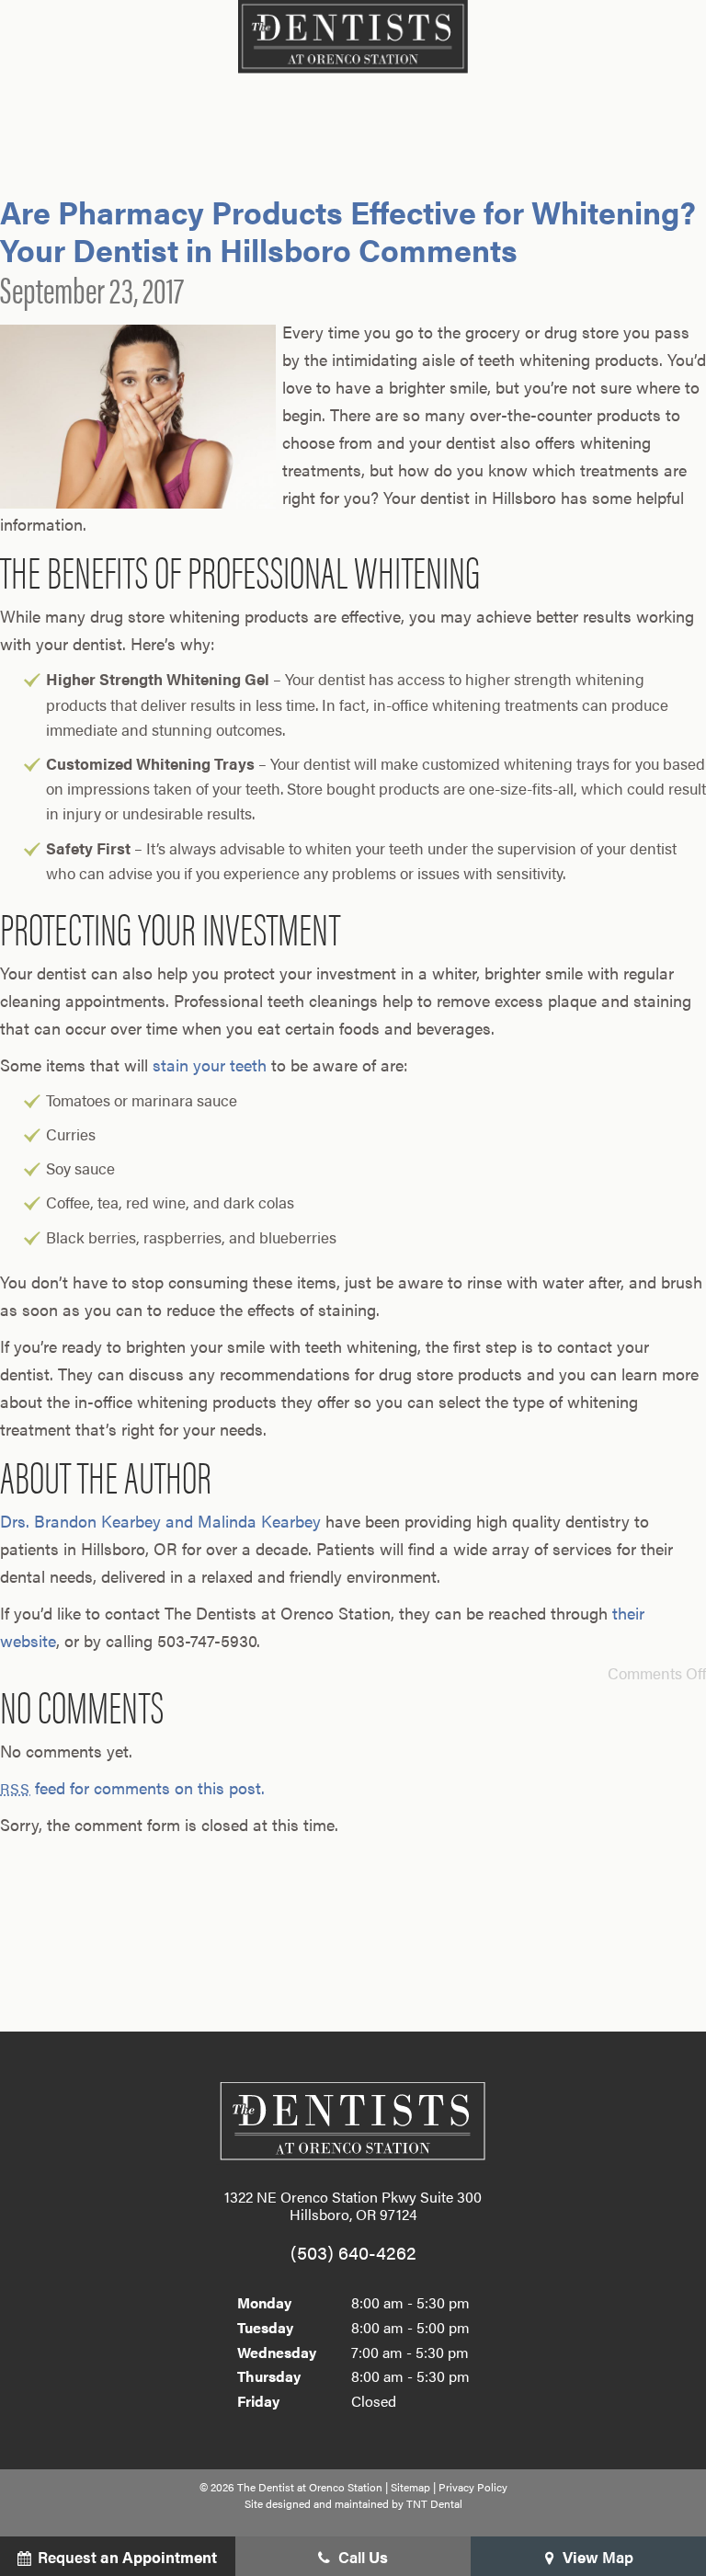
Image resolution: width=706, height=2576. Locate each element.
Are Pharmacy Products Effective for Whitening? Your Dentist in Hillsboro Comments (348, 230)
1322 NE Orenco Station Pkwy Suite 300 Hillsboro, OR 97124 (353, 2205)
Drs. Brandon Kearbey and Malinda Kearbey (160, 1521)
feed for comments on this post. (132, 1787)
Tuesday (265, 2327)
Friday (258, 2401)
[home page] (353, 37)
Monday (264, 2302)
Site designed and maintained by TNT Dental (353, 2503)
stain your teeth (210, 1065)
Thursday (269, 2376)
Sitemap (410, 2487)
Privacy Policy (473, 2487)
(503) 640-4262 (353, 2252)
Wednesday (277, 2352)
